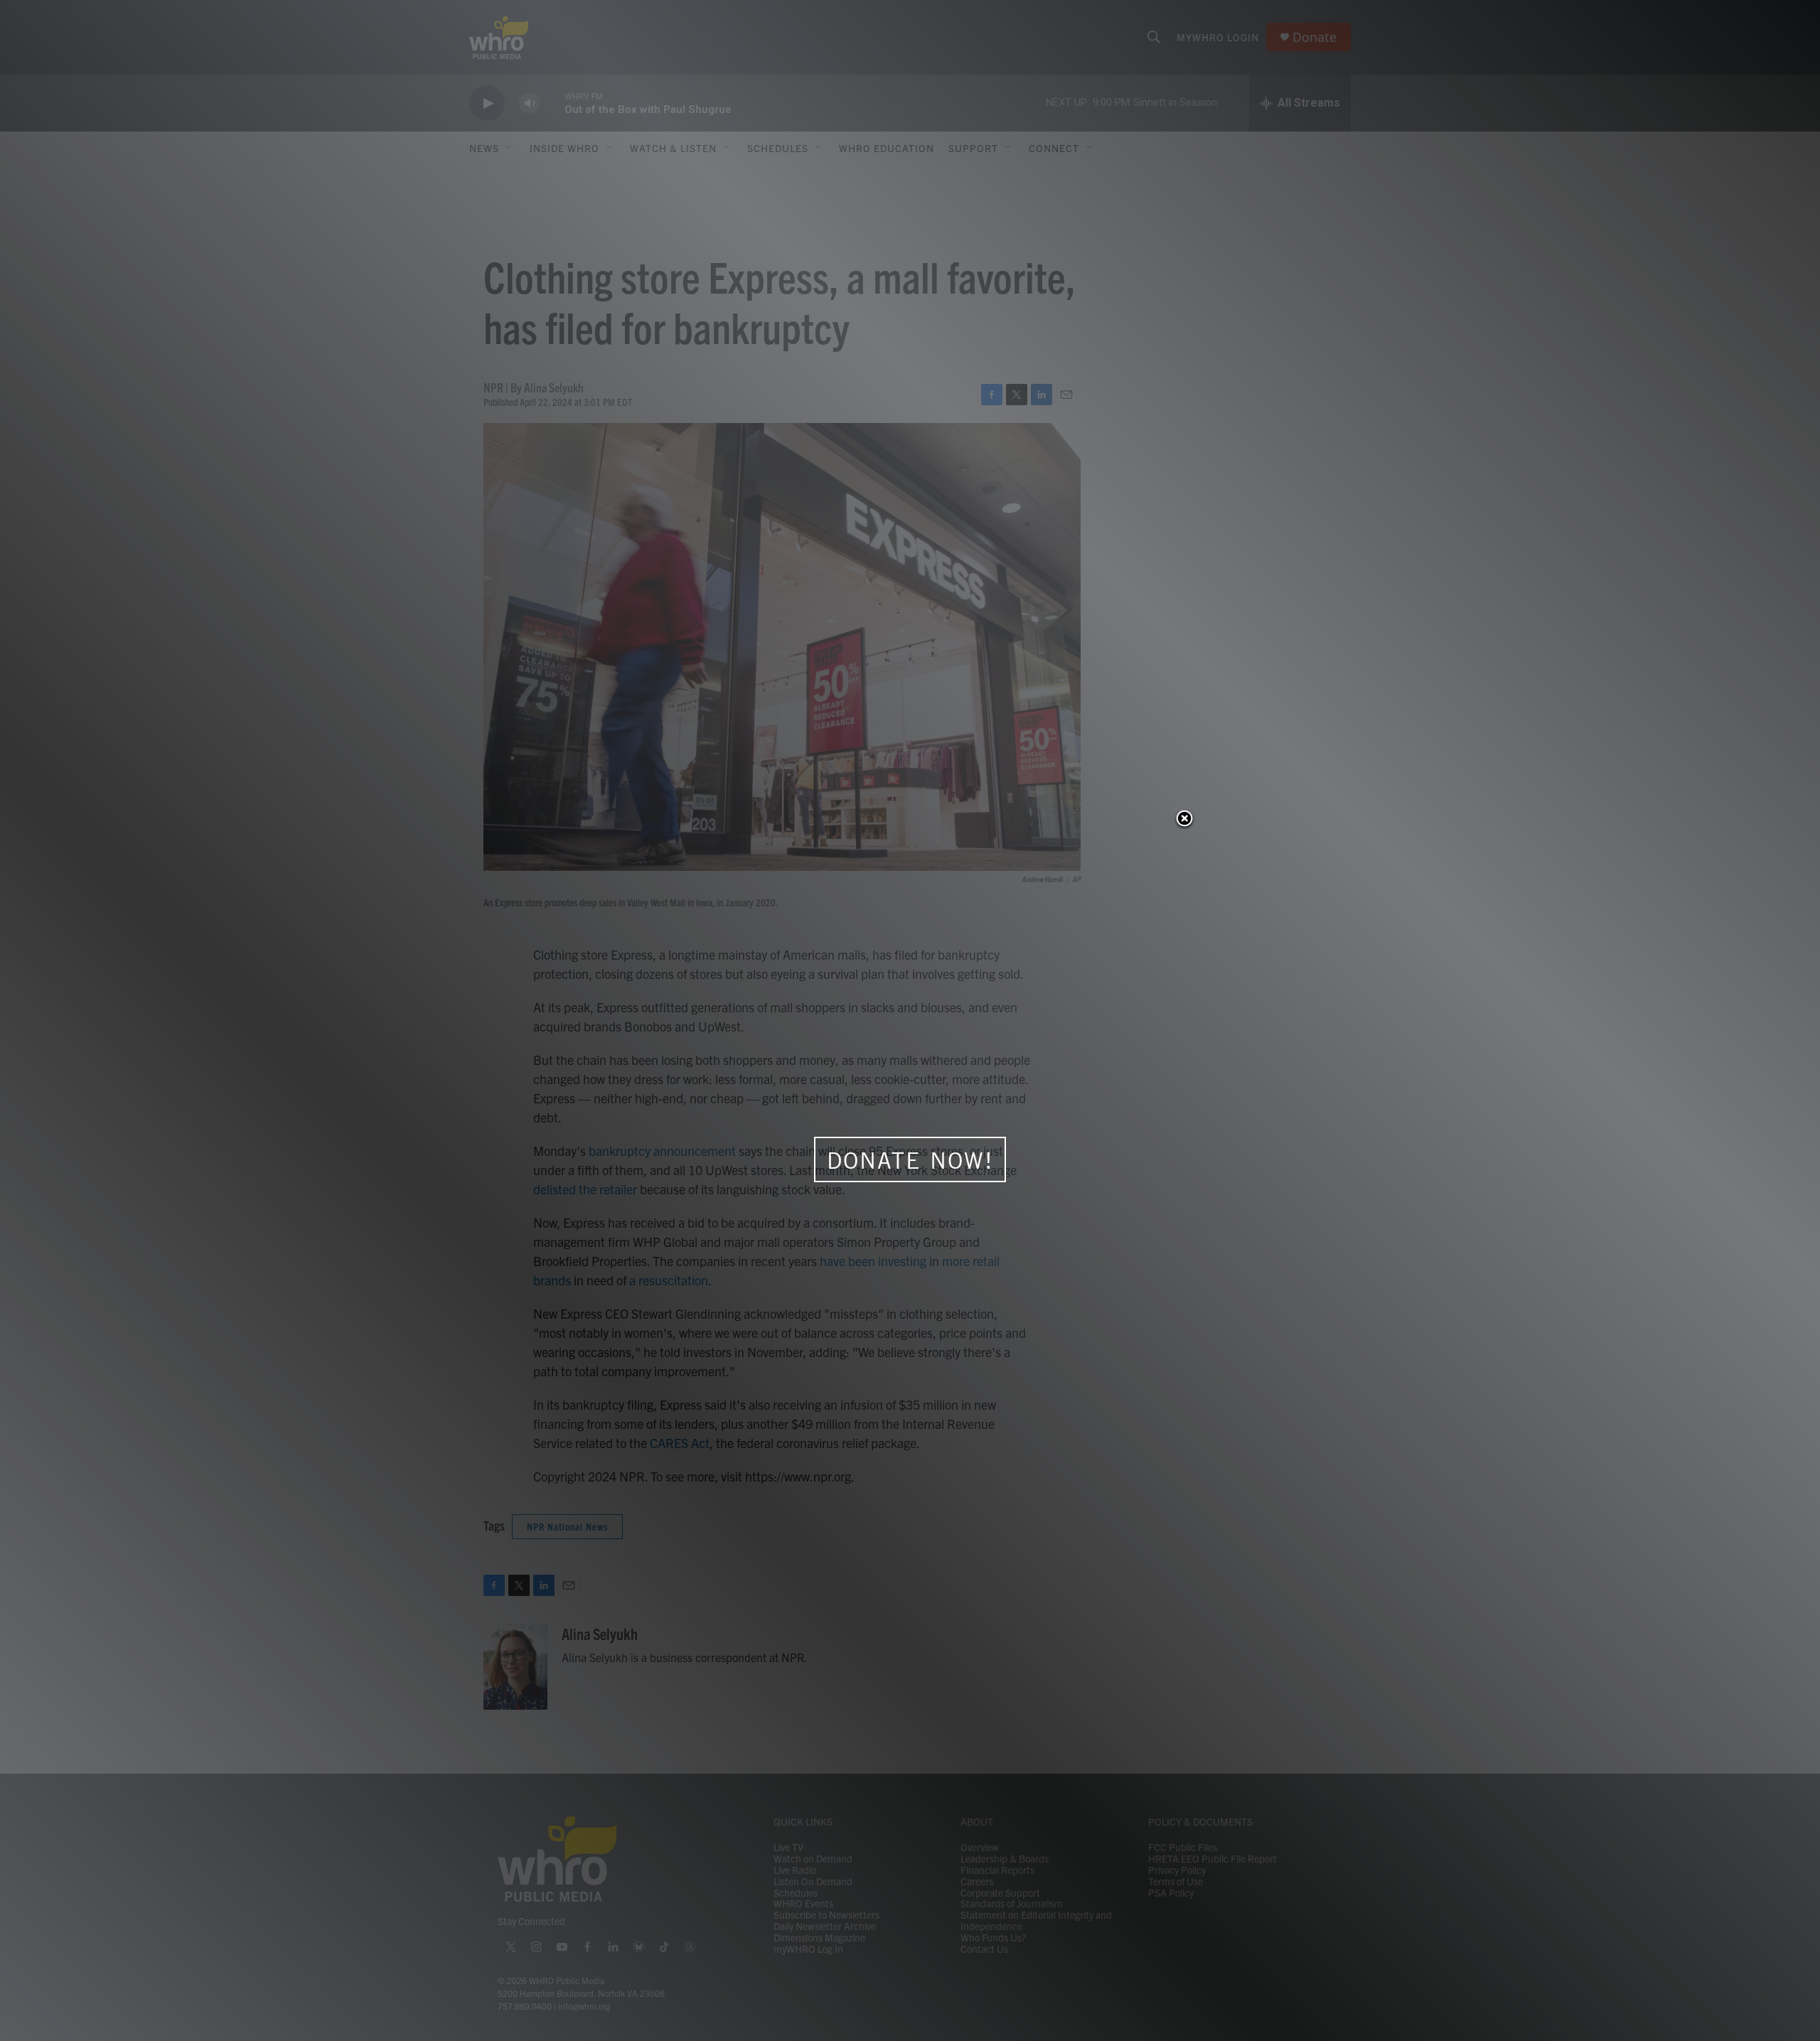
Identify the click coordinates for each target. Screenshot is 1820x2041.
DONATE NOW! (910, 1160)
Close (1184, 820)
